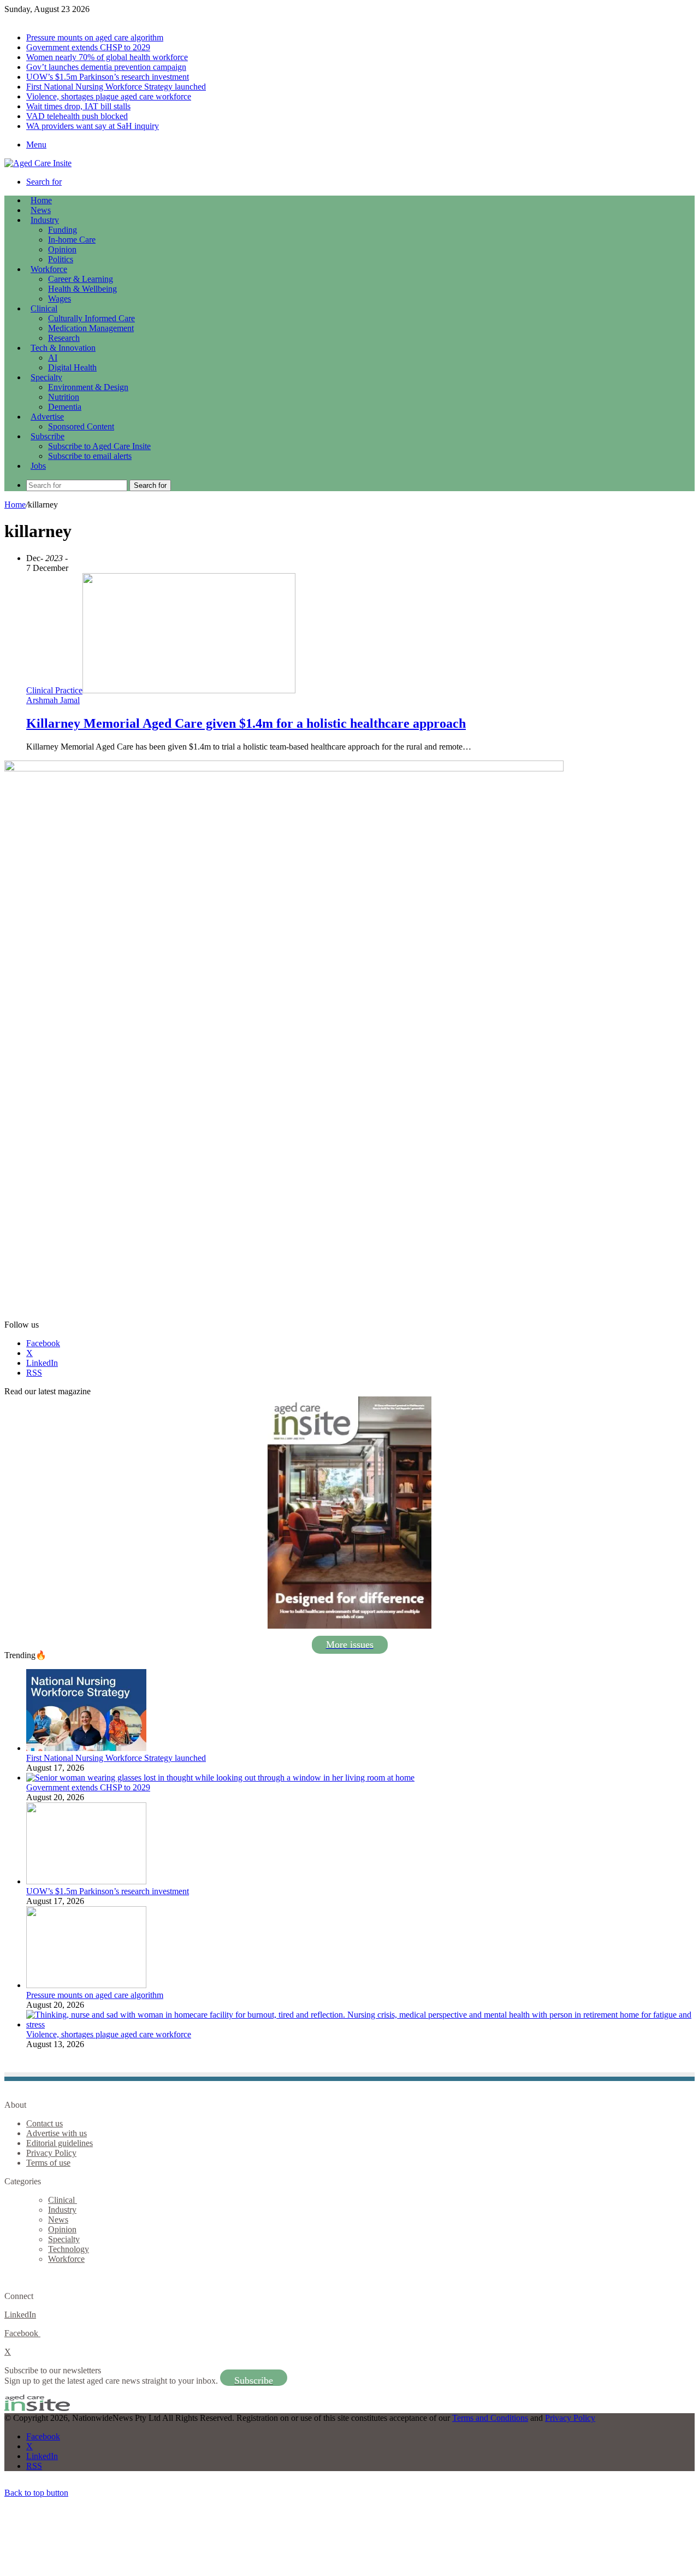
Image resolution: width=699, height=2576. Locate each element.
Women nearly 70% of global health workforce (107, 57)
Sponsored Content (81, 426)
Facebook (22, 2333)
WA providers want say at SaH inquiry (93, 126)
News (41, 210)
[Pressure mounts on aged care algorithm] (86, 1985)
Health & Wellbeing (82, 289)
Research (64, 338)
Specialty (46, 377)
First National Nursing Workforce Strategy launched (116, 87)
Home (15, 505)
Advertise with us (57, 2133)
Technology (69, 2249)
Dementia (65, 407)
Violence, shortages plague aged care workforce (109, 96)
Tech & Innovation (63, 348)
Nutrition (64, 397)
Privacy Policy (51, 2153)
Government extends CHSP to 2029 (88, 47)
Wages (60, 299)
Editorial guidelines (60, 2143)
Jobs (38, 466)
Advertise (47, 417)
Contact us (45, 2123)
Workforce (49, 269)
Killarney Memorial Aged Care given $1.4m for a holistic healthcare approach (246, 723)
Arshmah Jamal (53, 700)
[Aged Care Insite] (38, 163)
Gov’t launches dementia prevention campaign (106, 67)
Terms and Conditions (490, 2418)
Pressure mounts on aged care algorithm (95, 37)
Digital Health (72, 367)
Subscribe (48, 436)
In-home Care (72, 240)
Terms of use (48, 2163)
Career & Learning (81, 279)
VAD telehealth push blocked (77, 116)
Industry (45, 220)
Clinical (44, 308)
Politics (61, 259)
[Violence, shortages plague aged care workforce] (360, 2024)
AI (53, 358)
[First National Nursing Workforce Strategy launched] (86, 1748)
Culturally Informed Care (91, 318)
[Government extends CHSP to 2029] (220, 1778)
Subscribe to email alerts (90, 456)
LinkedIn (20, 2315)
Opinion (62, 249)
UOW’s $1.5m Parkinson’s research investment (108, 77)
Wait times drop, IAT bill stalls (78, 106)
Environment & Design (88, 387)
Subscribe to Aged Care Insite (99, 446)
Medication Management (91, 328)
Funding (63, 230)
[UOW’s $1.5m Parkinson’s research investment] (86, 1881)
